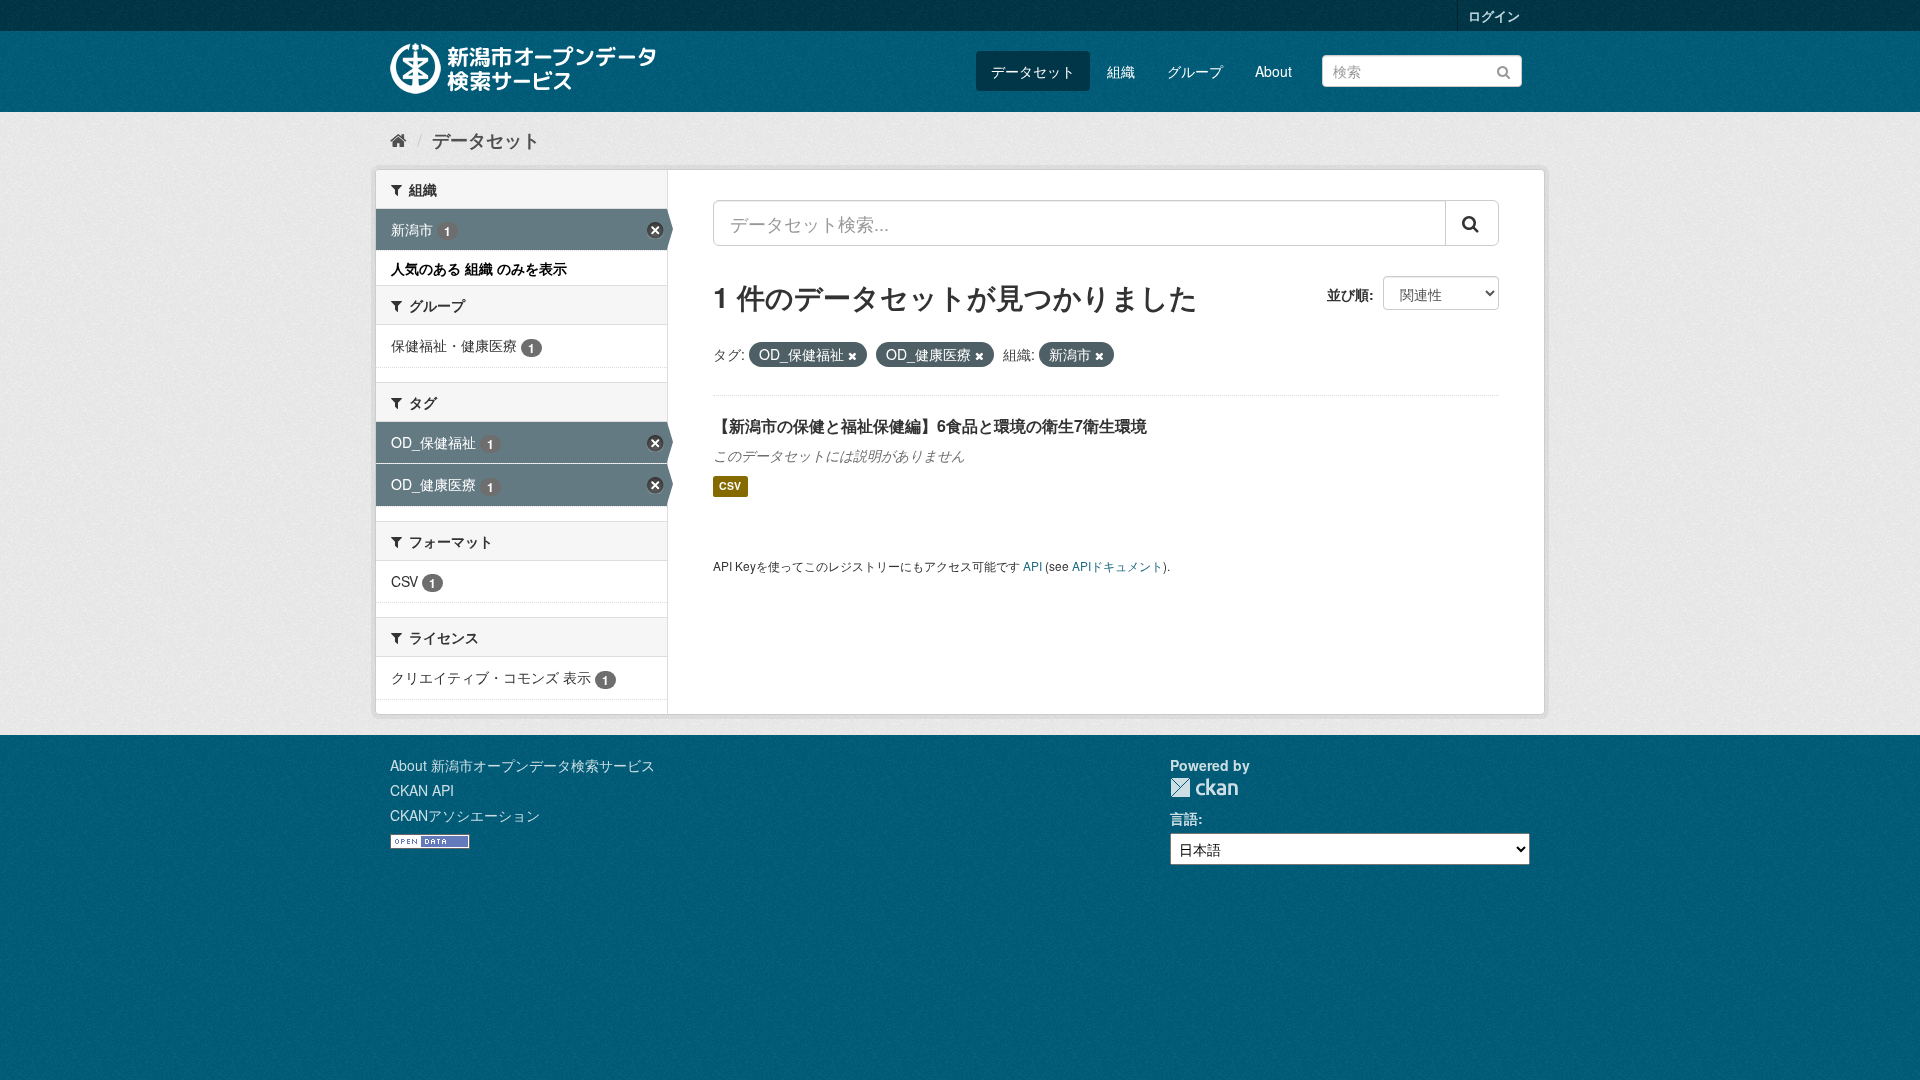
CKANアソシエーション (465, 815)
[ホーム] (398, 139)
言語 (1184, 818)
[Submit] (1503, 69)
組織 (1121, 71)
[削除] (852, 355)
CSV (730, 486)
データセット (1033, 71)
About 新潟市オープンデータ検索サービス (522, 765)
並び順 (1348, 294)
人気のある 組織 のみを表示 (479, 268)
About (1273, 71)
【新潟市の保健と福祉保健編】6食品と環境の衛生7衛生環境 (930, 425)
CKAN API (422, 790)
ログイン (1494, 15)
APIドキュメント (1117, 565)
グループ (1195, 71)
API (1032, 565)
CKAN (1204, 787)
